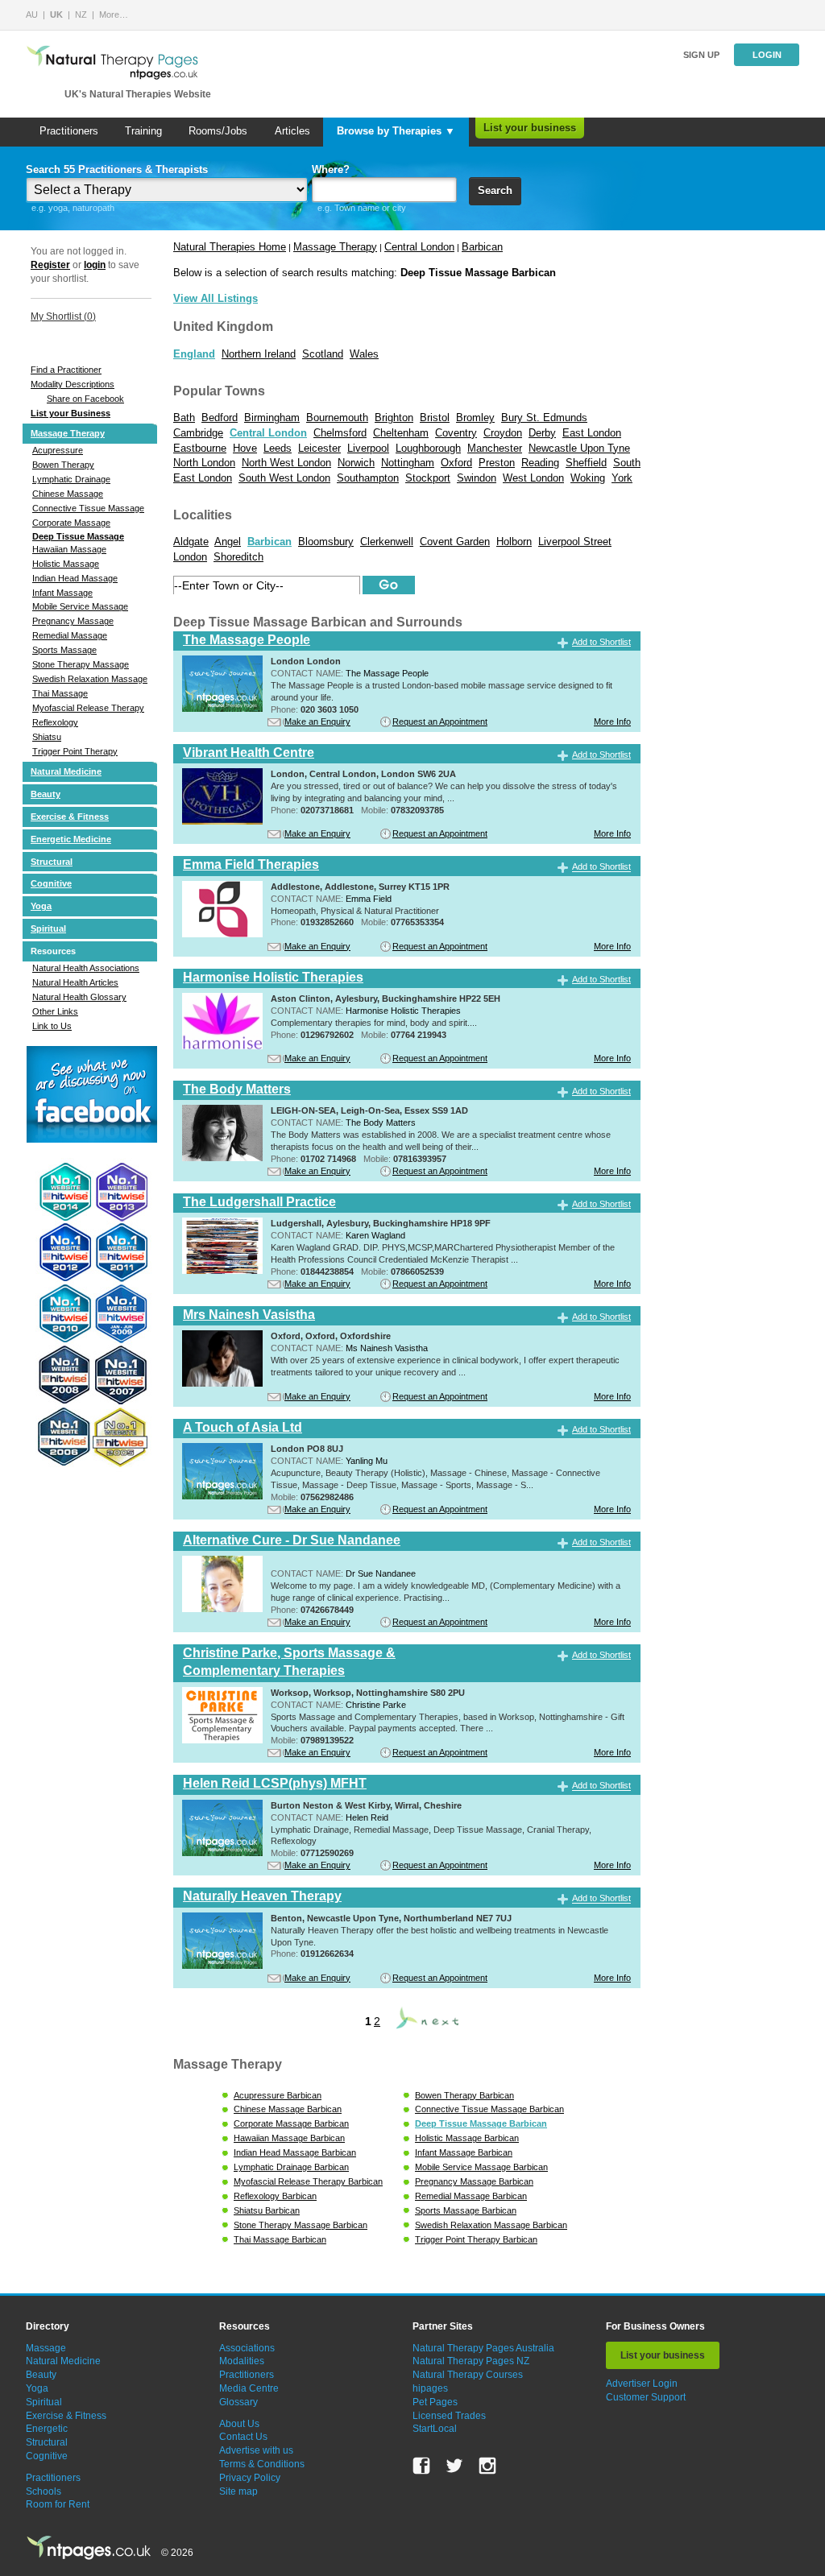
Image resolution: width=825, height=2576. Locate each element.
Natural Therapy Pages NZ (471, 2361)
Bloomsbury (326, 542)
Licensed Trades (449, 2416)
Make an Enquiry (317, 722)
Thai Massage (60, 693)
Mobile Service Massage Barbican (481, 2167)
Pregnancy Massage (73, 621)
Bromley (475, 418)
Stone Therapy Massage (81, 664)
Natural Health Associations (86, 968)
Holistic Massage (66, 564)
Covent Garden (455, 542)
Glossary (238, 2402)
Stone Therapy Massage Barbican (301, 2225)
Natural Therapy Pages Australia (483, 2348)
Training (143, 131)
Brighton (394, 418)
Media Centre (249, 2388)
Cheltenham (401, 433)
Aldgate (191, 542)
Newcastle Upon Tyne (579, 448)
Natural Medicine (66, 771)
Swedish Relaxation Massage (90, 679)
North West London (286, 463)
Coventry (456, 433)
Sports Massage (64, 650)
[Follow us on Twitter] (454, 2466)
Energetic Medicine (71, 839)
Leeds (278, 448)
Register (50, 265)
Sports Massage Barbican (466, 2210)
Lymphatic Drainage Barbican (291, 2167)
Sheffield (586, 463)
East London (592, 433)
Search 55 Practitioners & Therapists (117, 170)
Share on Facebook (85, 399)
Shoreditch (238, 557)
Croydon (503, 433)
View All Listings (216, 298)
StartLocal (435, 2429)
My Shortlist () (63, 316)
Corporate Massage (71, 523)
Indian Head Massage (75, 578)
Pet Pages (435, 2402)
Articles (292, 131)
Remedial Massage (70, 635)
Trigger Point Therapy (75, 751)
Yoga (41, 906)
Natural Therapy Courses (468, 2375)
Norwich (356, 463)
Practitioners (69, 131)
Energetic (47, 2429)
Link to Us (52, 1026)
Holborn (514, 542)
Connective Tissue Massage (88, 508)
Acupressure (58, 450)
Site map (238, 2491)
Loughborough (428, 448)
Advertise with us (256, 2450)
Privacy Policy (250, 2478)
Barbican (482, 247)
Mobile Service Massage (80, 606)
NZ (81, 14)
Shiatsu (47, 737)
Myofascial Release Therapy (88, 708)
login (95, 265)
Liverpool (368, 448)
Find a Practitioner (66, 370)
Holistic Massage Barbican (467, 2138)
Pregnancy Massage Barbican (474, 2181)
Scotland (323, 354)
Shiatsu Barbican (267, 2210)
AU (32, 14)
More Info (612, 722)
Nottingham (408, 463)
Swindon (477, 478)
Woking (588, 478)
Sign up (701, 55)
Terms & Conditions (262, 2464)
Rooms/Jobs (218, 131)
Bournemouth (337, 418)
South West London (284, 478)
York (622, 478)
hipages (430, 2388)
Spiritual (48, 928)
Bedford (220, 418)
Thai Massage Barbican (280, 2239)
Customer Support (646, 2397)
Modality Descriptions (73, 384)
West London (533, 478)
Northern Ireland (259, 354)
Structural (52, 862)
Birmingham (272, 418)
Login (767, 55)
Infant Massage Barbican (464, 2152)
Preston (497, 463)
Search (495, 190)
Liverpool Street (575, 542)
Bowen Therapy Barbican (464, 2095)
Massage (46, 2348)
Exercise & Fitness (70, 817)
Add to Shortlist (601, 642)
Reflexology (55, 722)
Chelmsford (340, 433)
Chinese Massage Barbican (288, 2109)
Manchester (495, 448)
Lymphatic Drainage (71, 479)
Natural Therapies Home (230, 247)
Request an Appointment (440, 722)
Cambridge (198, 433)
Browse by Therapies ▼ (396, 131)
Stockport (428, 478)
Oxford (456, 463)
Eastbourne (200, 448)
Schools (44, 2491)
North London (204, 463)
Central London (419, 247)
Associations (247, 2348)
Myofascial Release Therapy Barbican (308, 2181)
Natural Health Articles (75, 982)
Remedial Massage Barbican (471, 2196)
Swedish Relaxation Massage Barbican (491, 2225)
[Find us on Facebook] (421, 2466)
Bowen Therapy (63, 465)
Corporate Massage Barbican (291, 2123)
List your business (530, 128)
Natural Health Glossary (79, 997)
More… (114, 14)
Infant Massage (62, 593)
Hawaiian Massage (69, 549)
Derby (542, 433)
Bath (184, 418)
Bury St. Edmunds (544, 418)
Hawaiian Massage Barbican (289, 2138)
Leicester (319, 448)
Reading (540, 463)
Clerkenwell (387, 542)
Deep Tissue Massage (78, 536)
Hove (245, 448)
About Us (239, 2424)
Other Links (55, 1011)
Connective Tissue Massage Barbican (489, 2109)
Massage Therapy (68, 433)
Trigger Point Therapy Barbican (476, 2239)
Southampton (368, 478)
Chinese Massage (68, 494)
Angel (228, 542)
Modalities (242, 2361)
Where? (331, 170)
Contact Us (243, 2437)
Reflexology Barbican (275, 2196)
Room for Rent (58, 2504)
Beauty (46, 794)
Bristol (435, 418)
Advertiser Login (642, 2384)
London (190, 557)
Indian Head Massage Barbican (295, 2152)
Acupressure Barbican (278, 2095)
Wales (364, 354)
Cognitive (51, 883)
